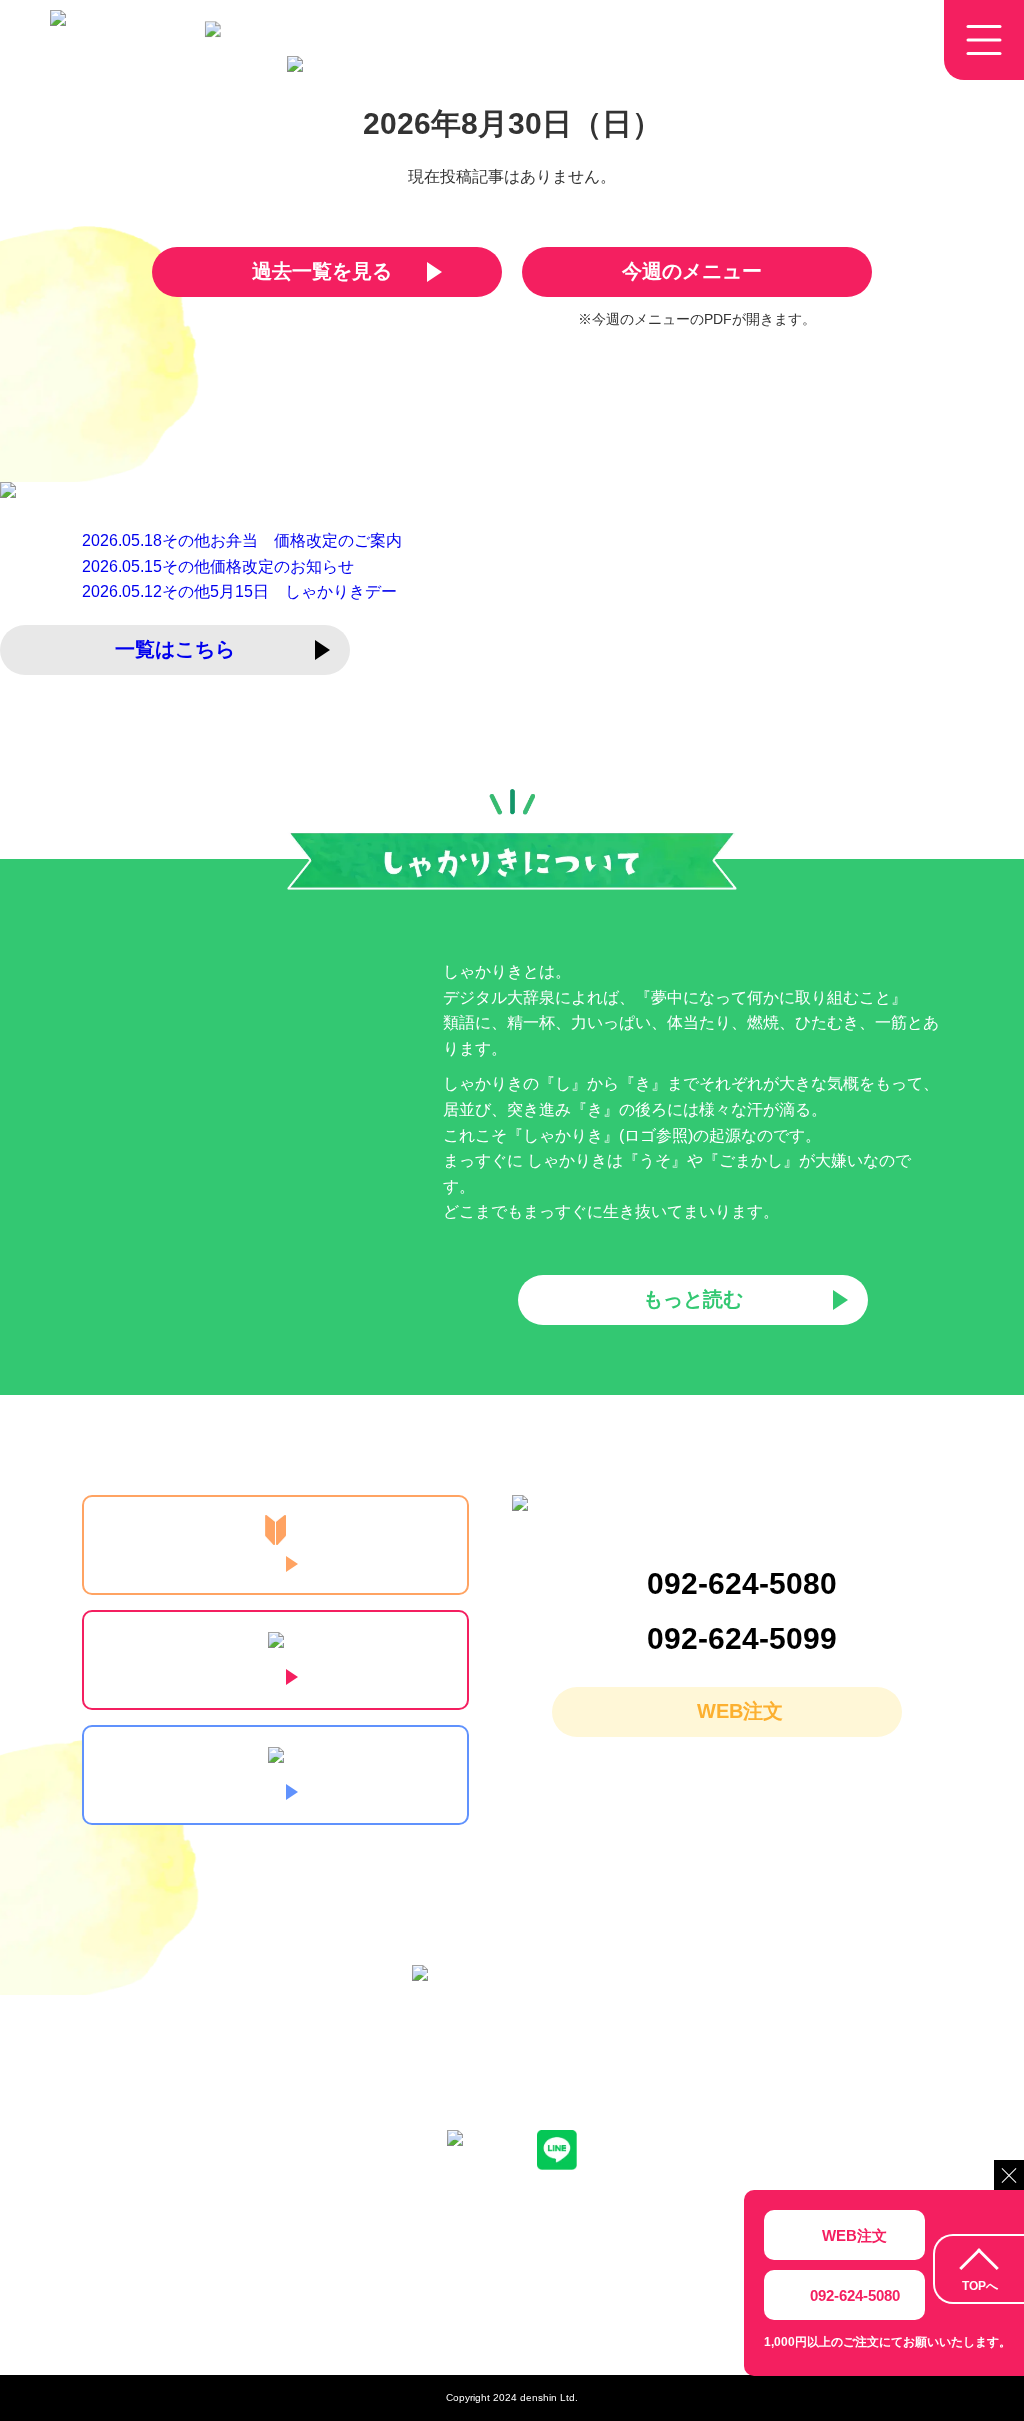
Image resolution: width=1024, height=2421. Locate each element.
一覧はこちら (175, 649)
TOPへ (980, 2286)
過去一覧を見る (322, 271)
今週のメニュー (692, 271)
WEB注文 (740, 1711)
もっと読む (693, 1299)
